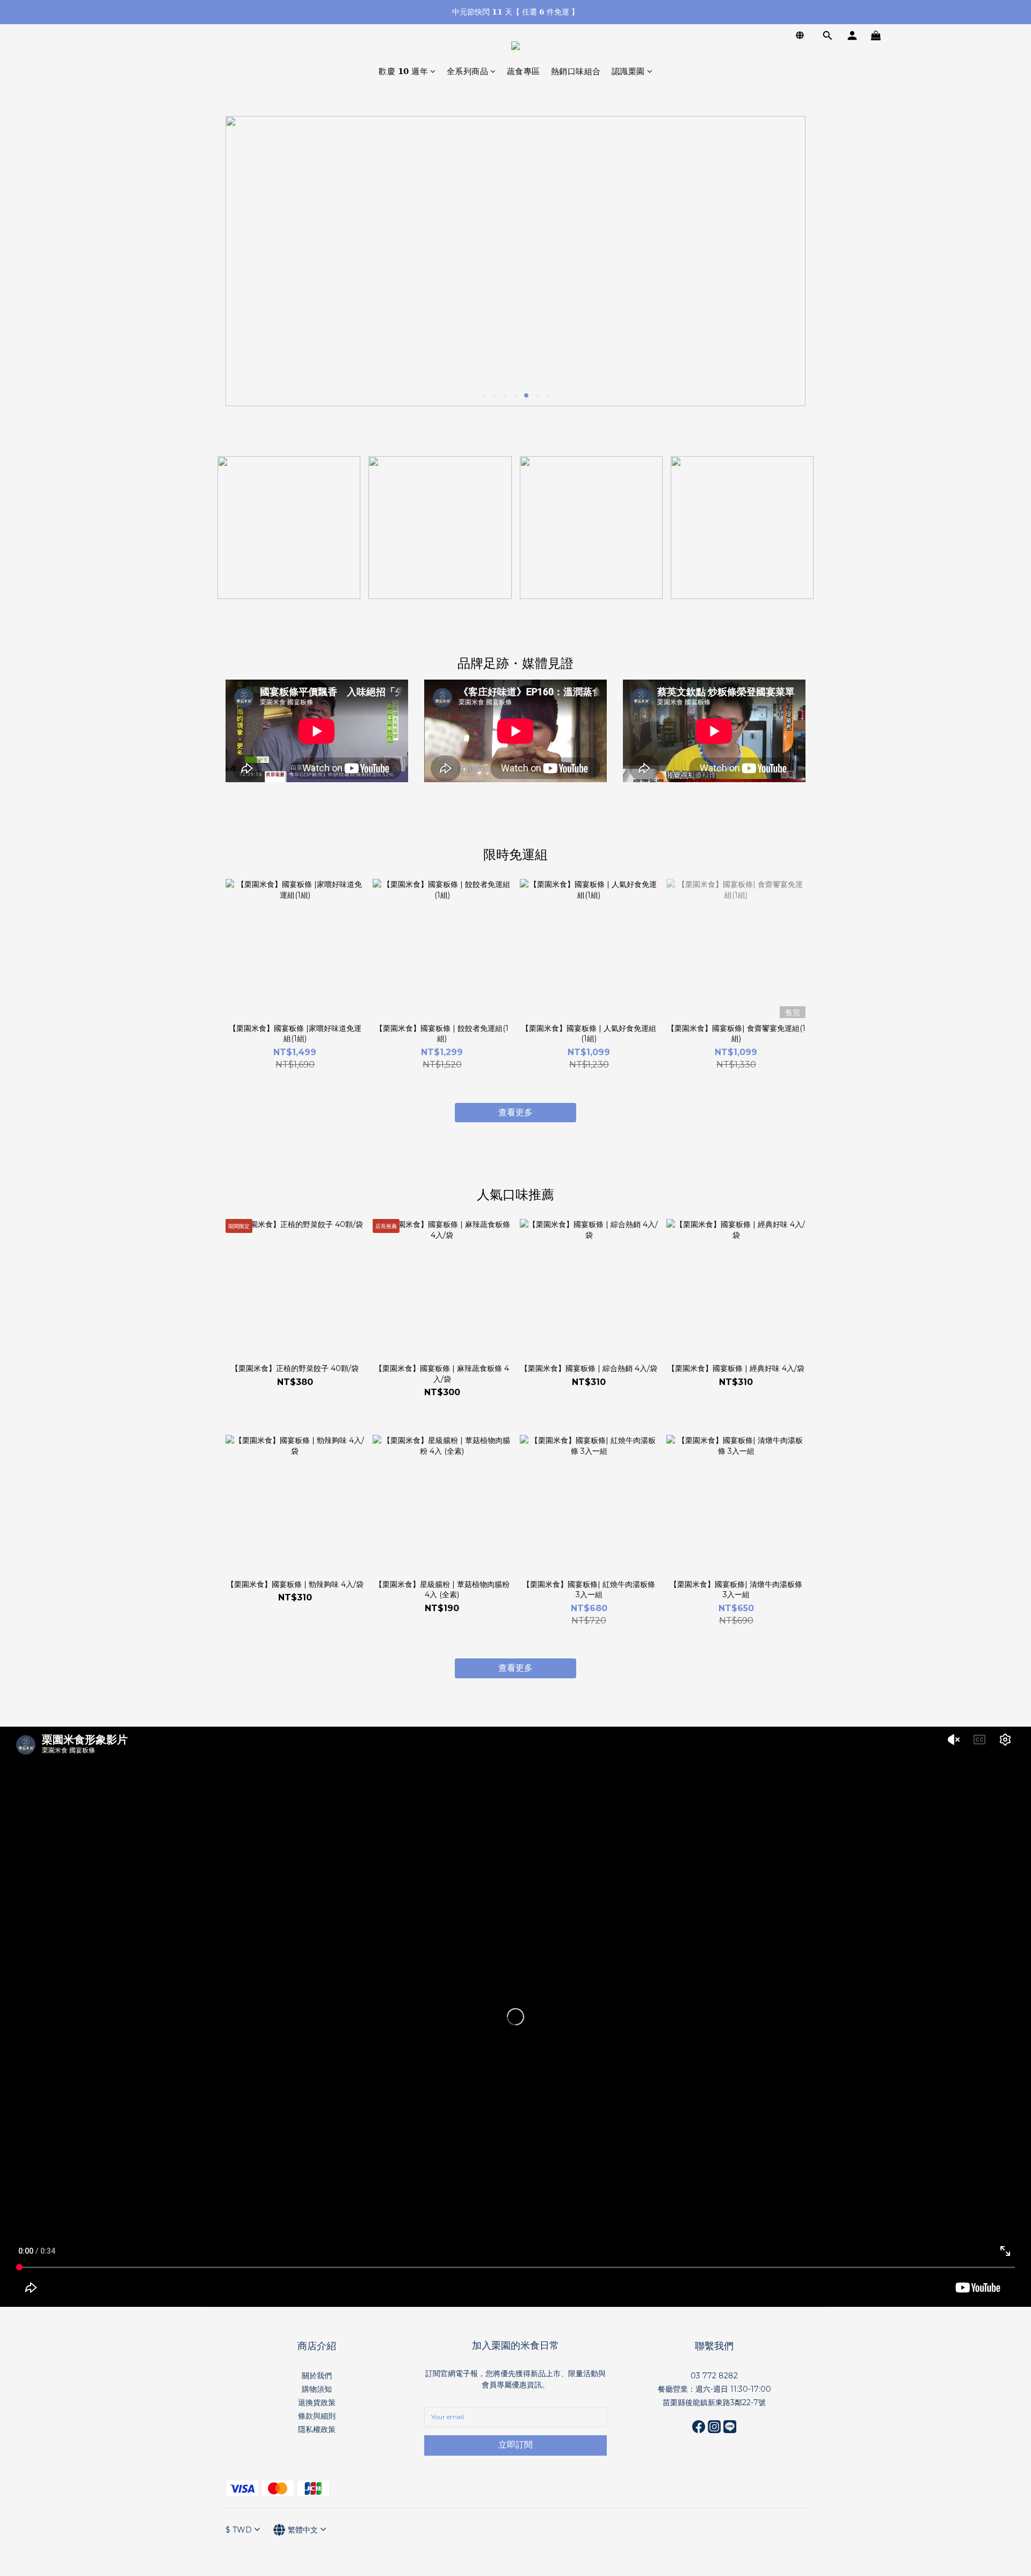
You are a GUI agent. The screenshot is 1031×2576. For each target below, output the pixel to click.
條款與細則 (317, 2416)
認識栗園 (628, 71)
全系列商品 (468, 71)
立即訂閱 (515, 2445)
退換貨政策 (317, 2402)
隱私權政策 (317, 2429)
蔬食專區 (524, 71)
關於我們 (317, 2376)
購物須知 (317, 2389)
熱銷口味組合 (576, 71)
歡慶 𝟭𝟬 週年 (403, 71)
